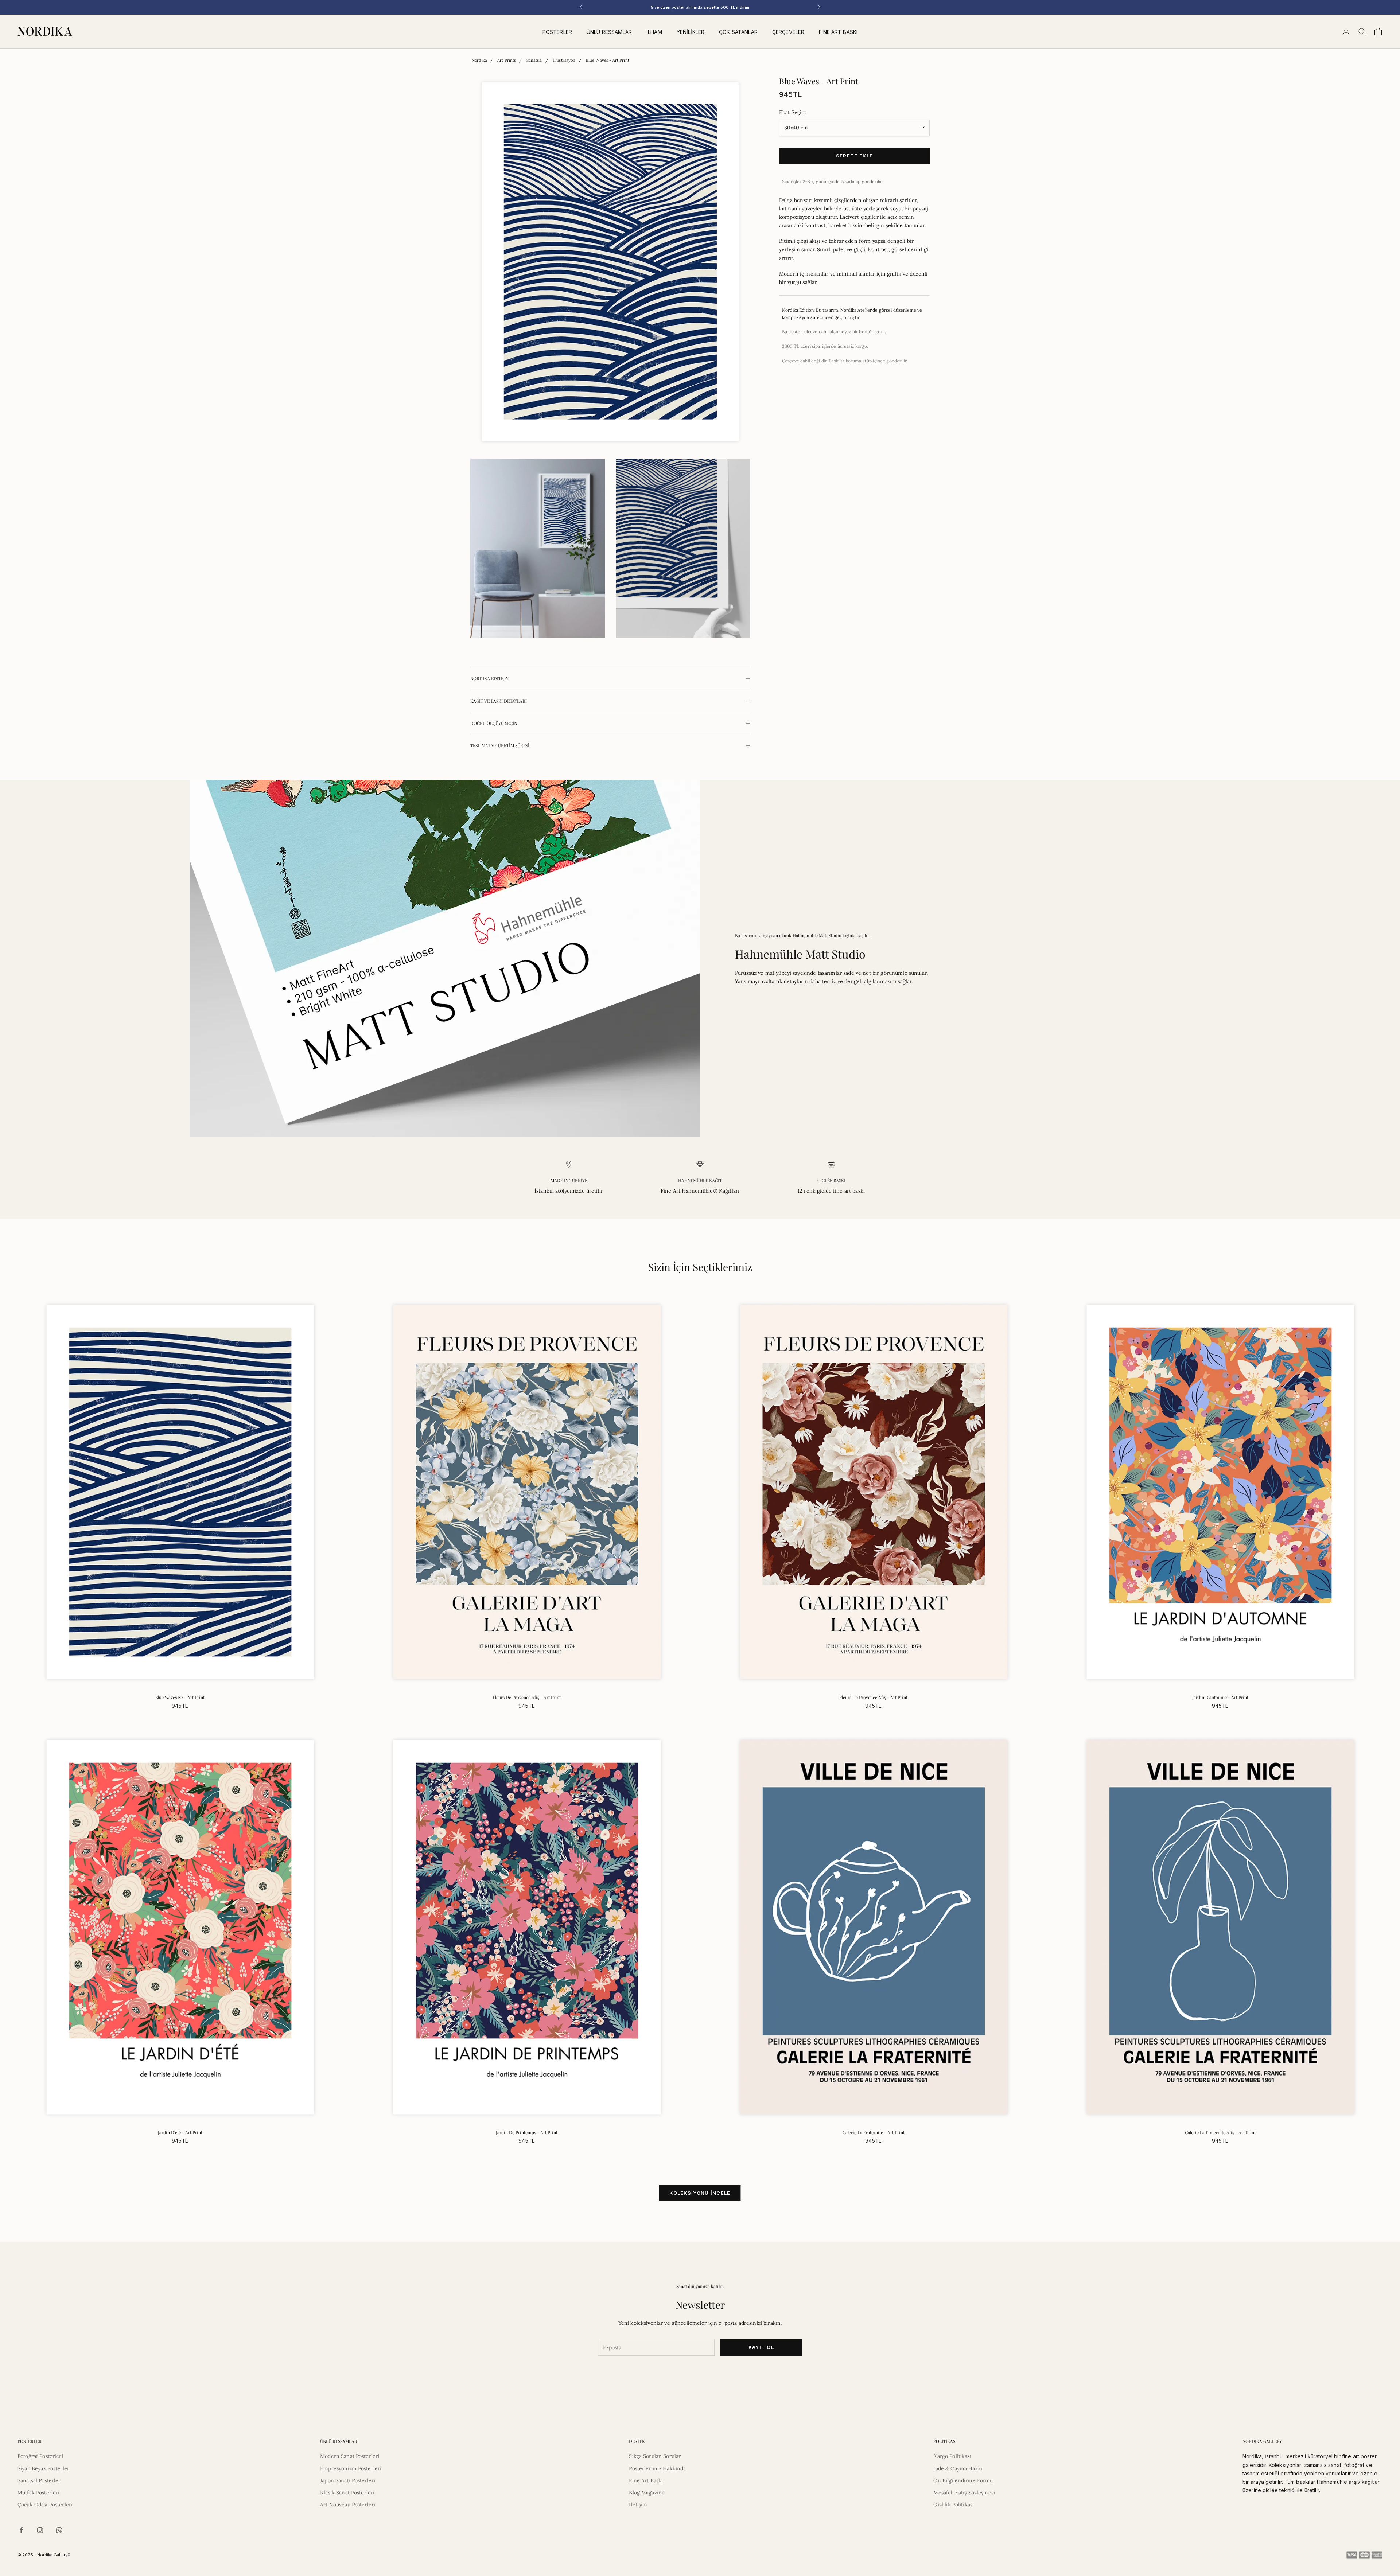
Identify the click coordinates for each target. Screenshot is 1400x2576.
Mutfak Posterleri (38, 2493)
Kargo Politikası (952, 2456)
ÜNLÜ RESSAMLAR (609, 32)
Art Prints (507, 60)
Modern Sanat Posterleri (350, 2456)
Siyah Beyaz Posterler (43, 2468)
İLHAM (654, 32)
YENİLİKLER (691, 32)
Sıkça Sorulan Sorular (655, 2456)
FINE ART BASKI (838, 32)
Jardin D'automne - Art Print (1220, 1697)
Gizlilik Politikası (954, 2505)
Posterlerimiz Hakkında (657, 2468)
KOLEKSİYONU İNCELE (700, 2193)
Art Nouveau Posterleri (348, 2505)
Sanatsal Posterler (39, 2480)
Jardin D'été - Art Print (180, 2132)
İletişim (638, 2505)
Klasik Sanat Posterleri (347, 2493)
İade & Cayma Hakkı (958, 2468)
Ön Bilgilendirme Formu (963, 2480)
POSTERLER (557, 32)
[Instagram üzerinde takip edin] (40, 2530)
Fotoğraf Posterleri (40, 2456)
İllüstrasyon (564, 60)
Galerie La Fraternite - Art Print (874, 2132)
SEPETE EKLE (854, 156)
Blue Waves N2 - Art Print (180, 1697)
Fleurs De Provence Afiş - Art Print (527, 1697)
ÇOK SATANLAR (738, 32)
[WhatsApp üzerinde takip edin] (59, 2530)
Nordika (479, 60)
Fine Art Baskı (646, 2480)
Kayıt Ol (761, 2347)
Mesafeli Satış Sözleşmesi (964, 2493)
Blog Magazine (647, 2493)
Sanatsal (534, 60)
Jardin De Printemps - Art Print (527, 2132)
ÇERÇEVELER (788, 32)
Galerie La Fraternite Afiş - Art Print (1220, 2132)
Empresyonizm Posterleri (351, 2468)
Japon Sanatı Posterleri (348, 2480)
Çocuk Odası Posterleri (45, 2505)
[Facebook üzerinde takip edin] (21, 2530)
